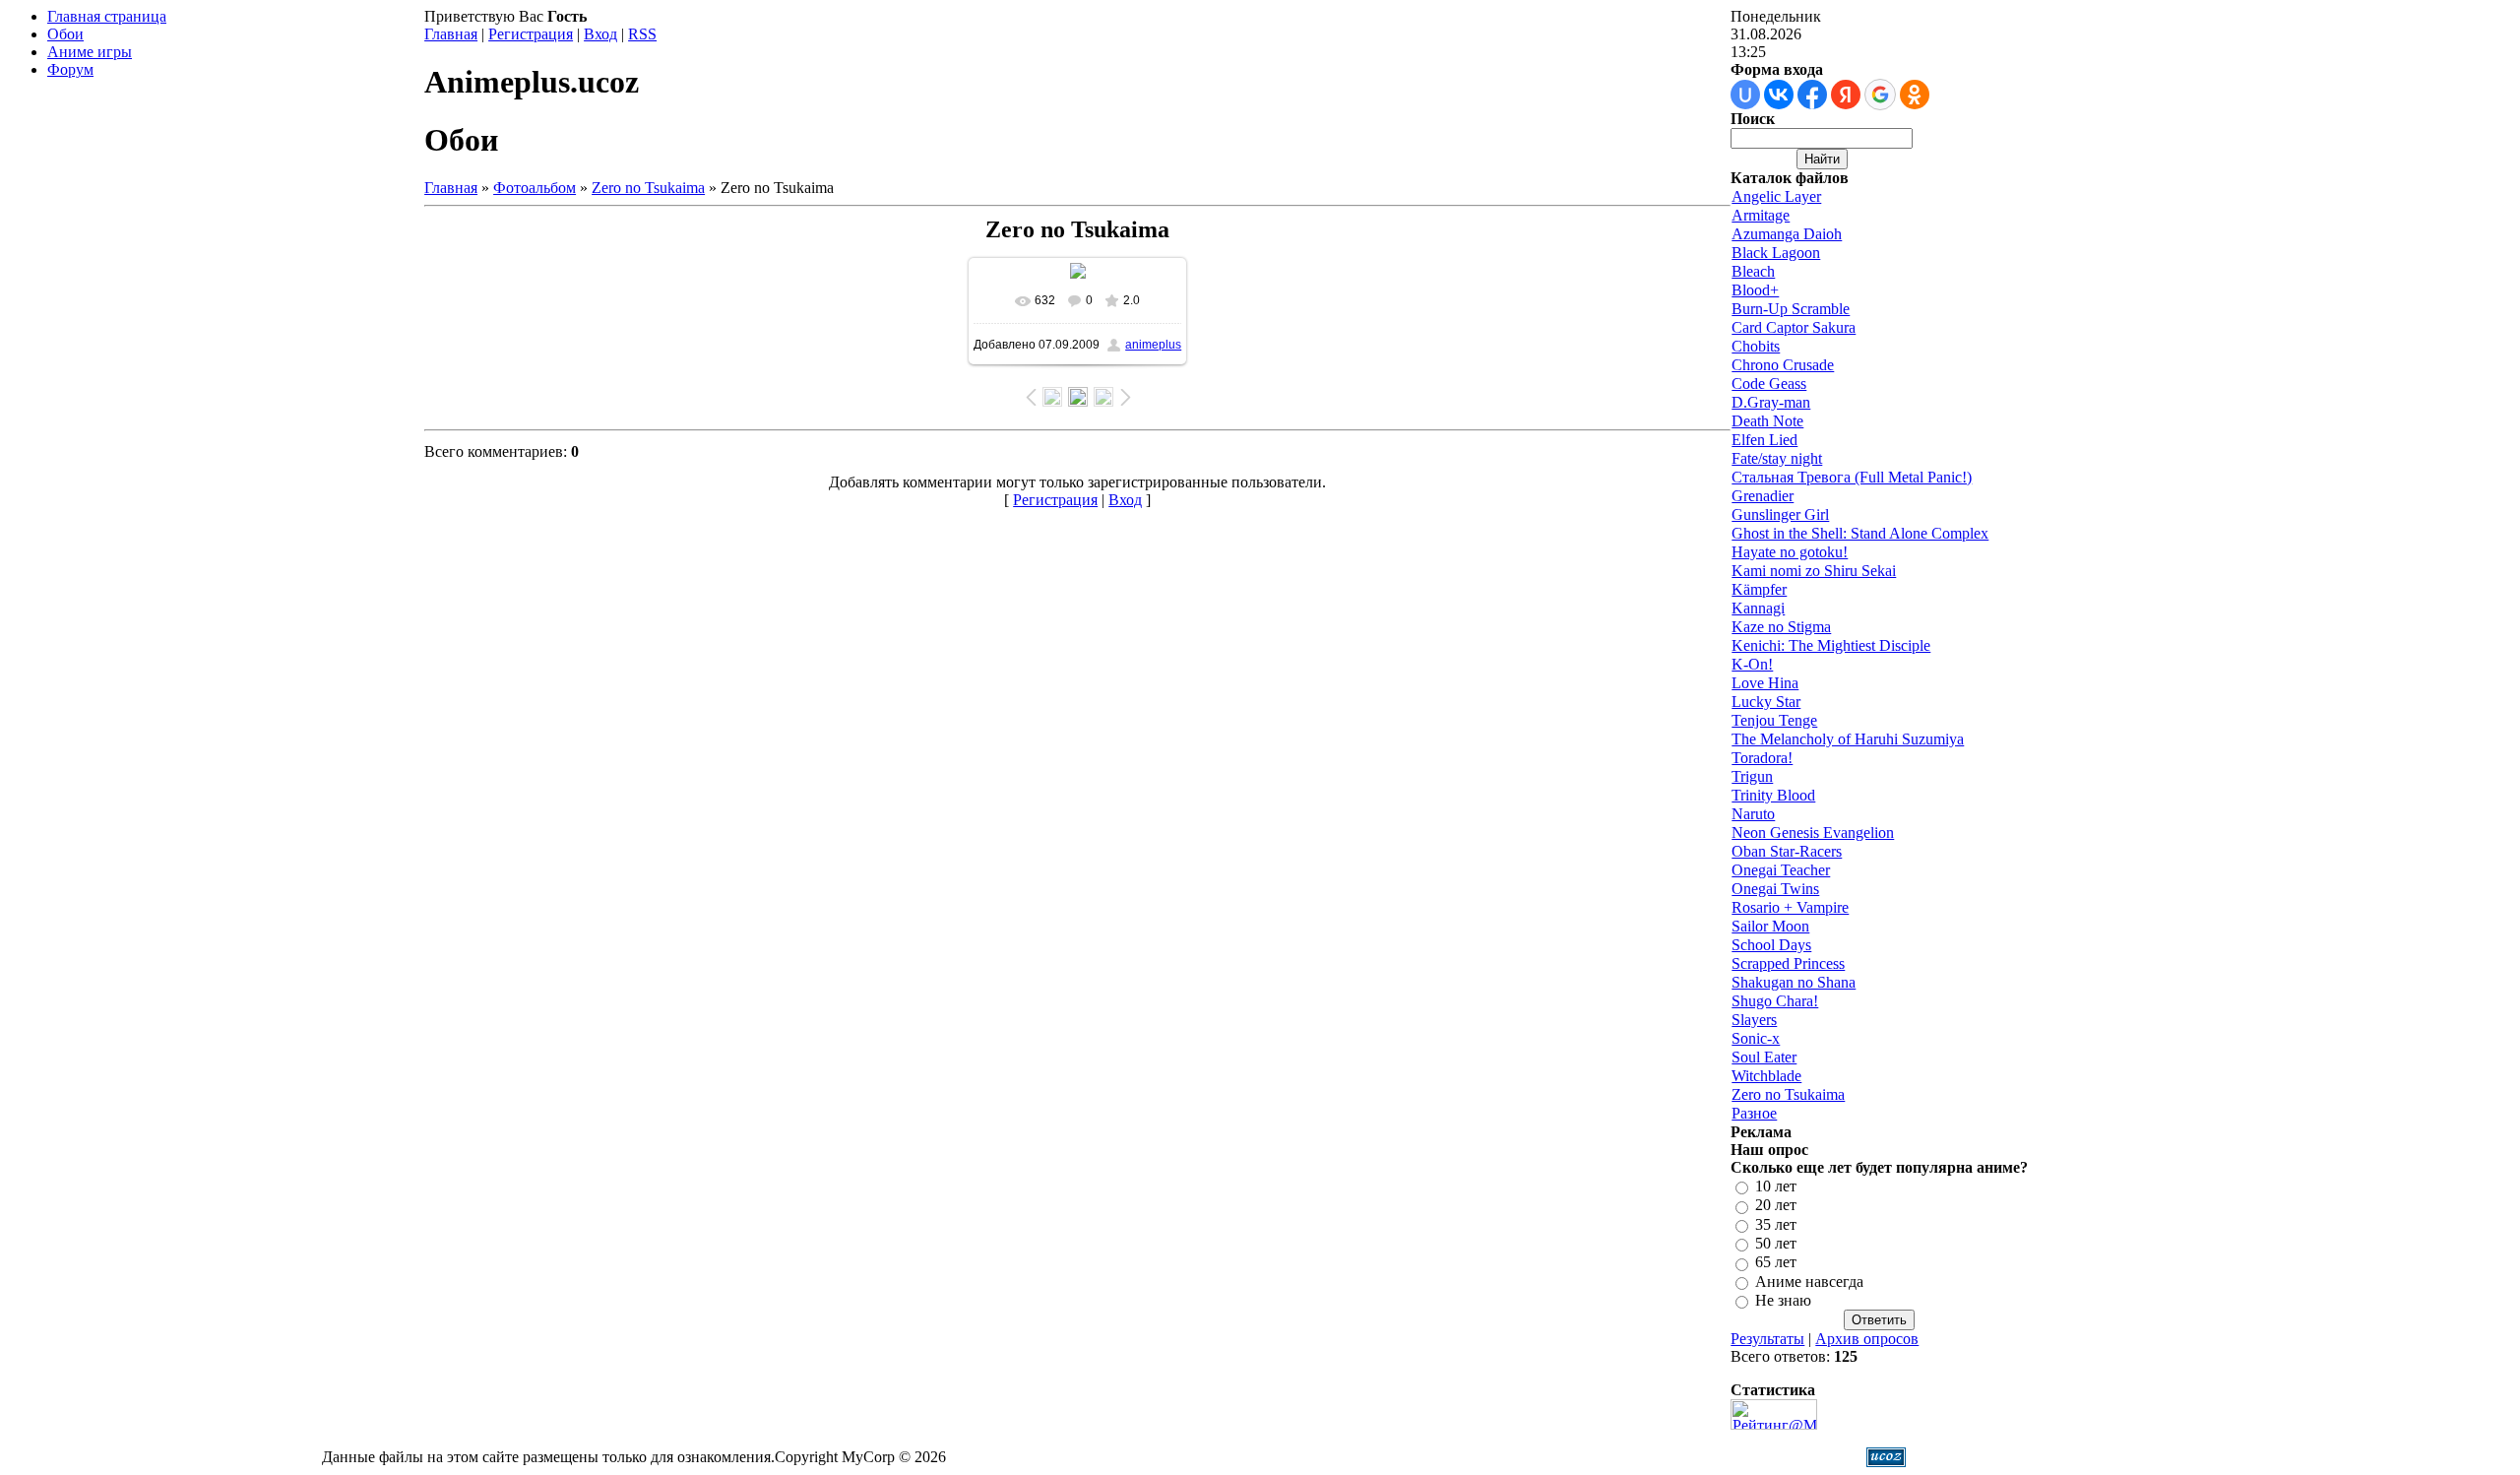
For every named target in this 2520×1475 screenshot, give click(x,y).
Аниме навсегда (1809, 1282)
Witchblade (1766, 1076)
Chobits (1756, 346)
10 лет (1776, 1186)
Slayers (1754, 1020)
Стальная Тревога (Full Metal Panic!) (1852, 477)
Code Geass (1769, 384)
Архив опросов (1867, 1339)
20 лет (1776, 1206)
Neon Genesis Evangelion (1813, 833)
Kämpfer (1759, 589)
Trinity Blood (1773, 795)
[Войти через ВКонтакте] (1779, 95)
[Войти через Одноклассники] (1915, 95)
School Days (1771, 945)
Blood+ (1755, 290)
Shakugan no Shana (1794, 982)
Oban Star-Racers (1787, 851)
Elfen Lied (1764, 440)
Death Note (1767, 421)
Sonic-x (1756, 1038)
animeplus (1153, 345)
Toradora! (1762, 758)
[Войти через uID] (1745, 95)
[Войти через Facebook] (1812, 95)
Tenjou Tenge (1774, 720)
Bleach (1753, 271)
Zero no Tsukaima (648, 188)
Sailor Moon (1770, 926)
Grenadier (1763, 496)
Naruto (1753, 814)
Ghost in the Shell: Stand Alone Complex (1860, 533)
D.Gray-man (1771, 402)
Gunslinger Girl (1780, 514)
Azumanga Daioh (1787, 234)
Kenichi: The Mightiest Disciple (1831, 645)
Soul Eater (1764, 1057)
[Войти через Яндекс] (1846, 95)
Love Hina (1765, 683)
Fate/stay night (1777, 458)
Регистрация (531, 34)
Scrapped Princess (1788, 963)
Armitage (1761, 215)
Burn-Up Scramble (1791, 309)
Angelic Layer (1776, 196)
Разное (1754, 1113)
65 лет (1776, 1263)
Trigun (1752, 776)
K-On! (1752, 664)
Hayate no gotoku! (1790, 552)
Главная (451, 34)
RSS (642, 34)
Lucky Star (1766, 702)
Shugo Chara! (1775, 1001)
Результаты (1767, 1339)
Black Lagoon (1776, 253)
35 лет (1776, 1224)
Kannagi (1758, 608)
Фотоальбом (535, 188)
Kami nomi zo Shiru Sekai (1814, 571)
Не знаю (1783, 1300)
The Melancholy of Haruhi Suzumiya (1848, 739)
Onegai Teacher (1781, 870)
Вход (600, 34)
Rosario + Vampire (1790, 907)
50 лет (1776, 1243)
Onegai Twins (1775, 889)
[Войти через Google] (1880, 95)
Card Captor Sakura (1794, 327)
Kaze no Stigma (1781, 627)
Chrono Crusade (1783, 365)
